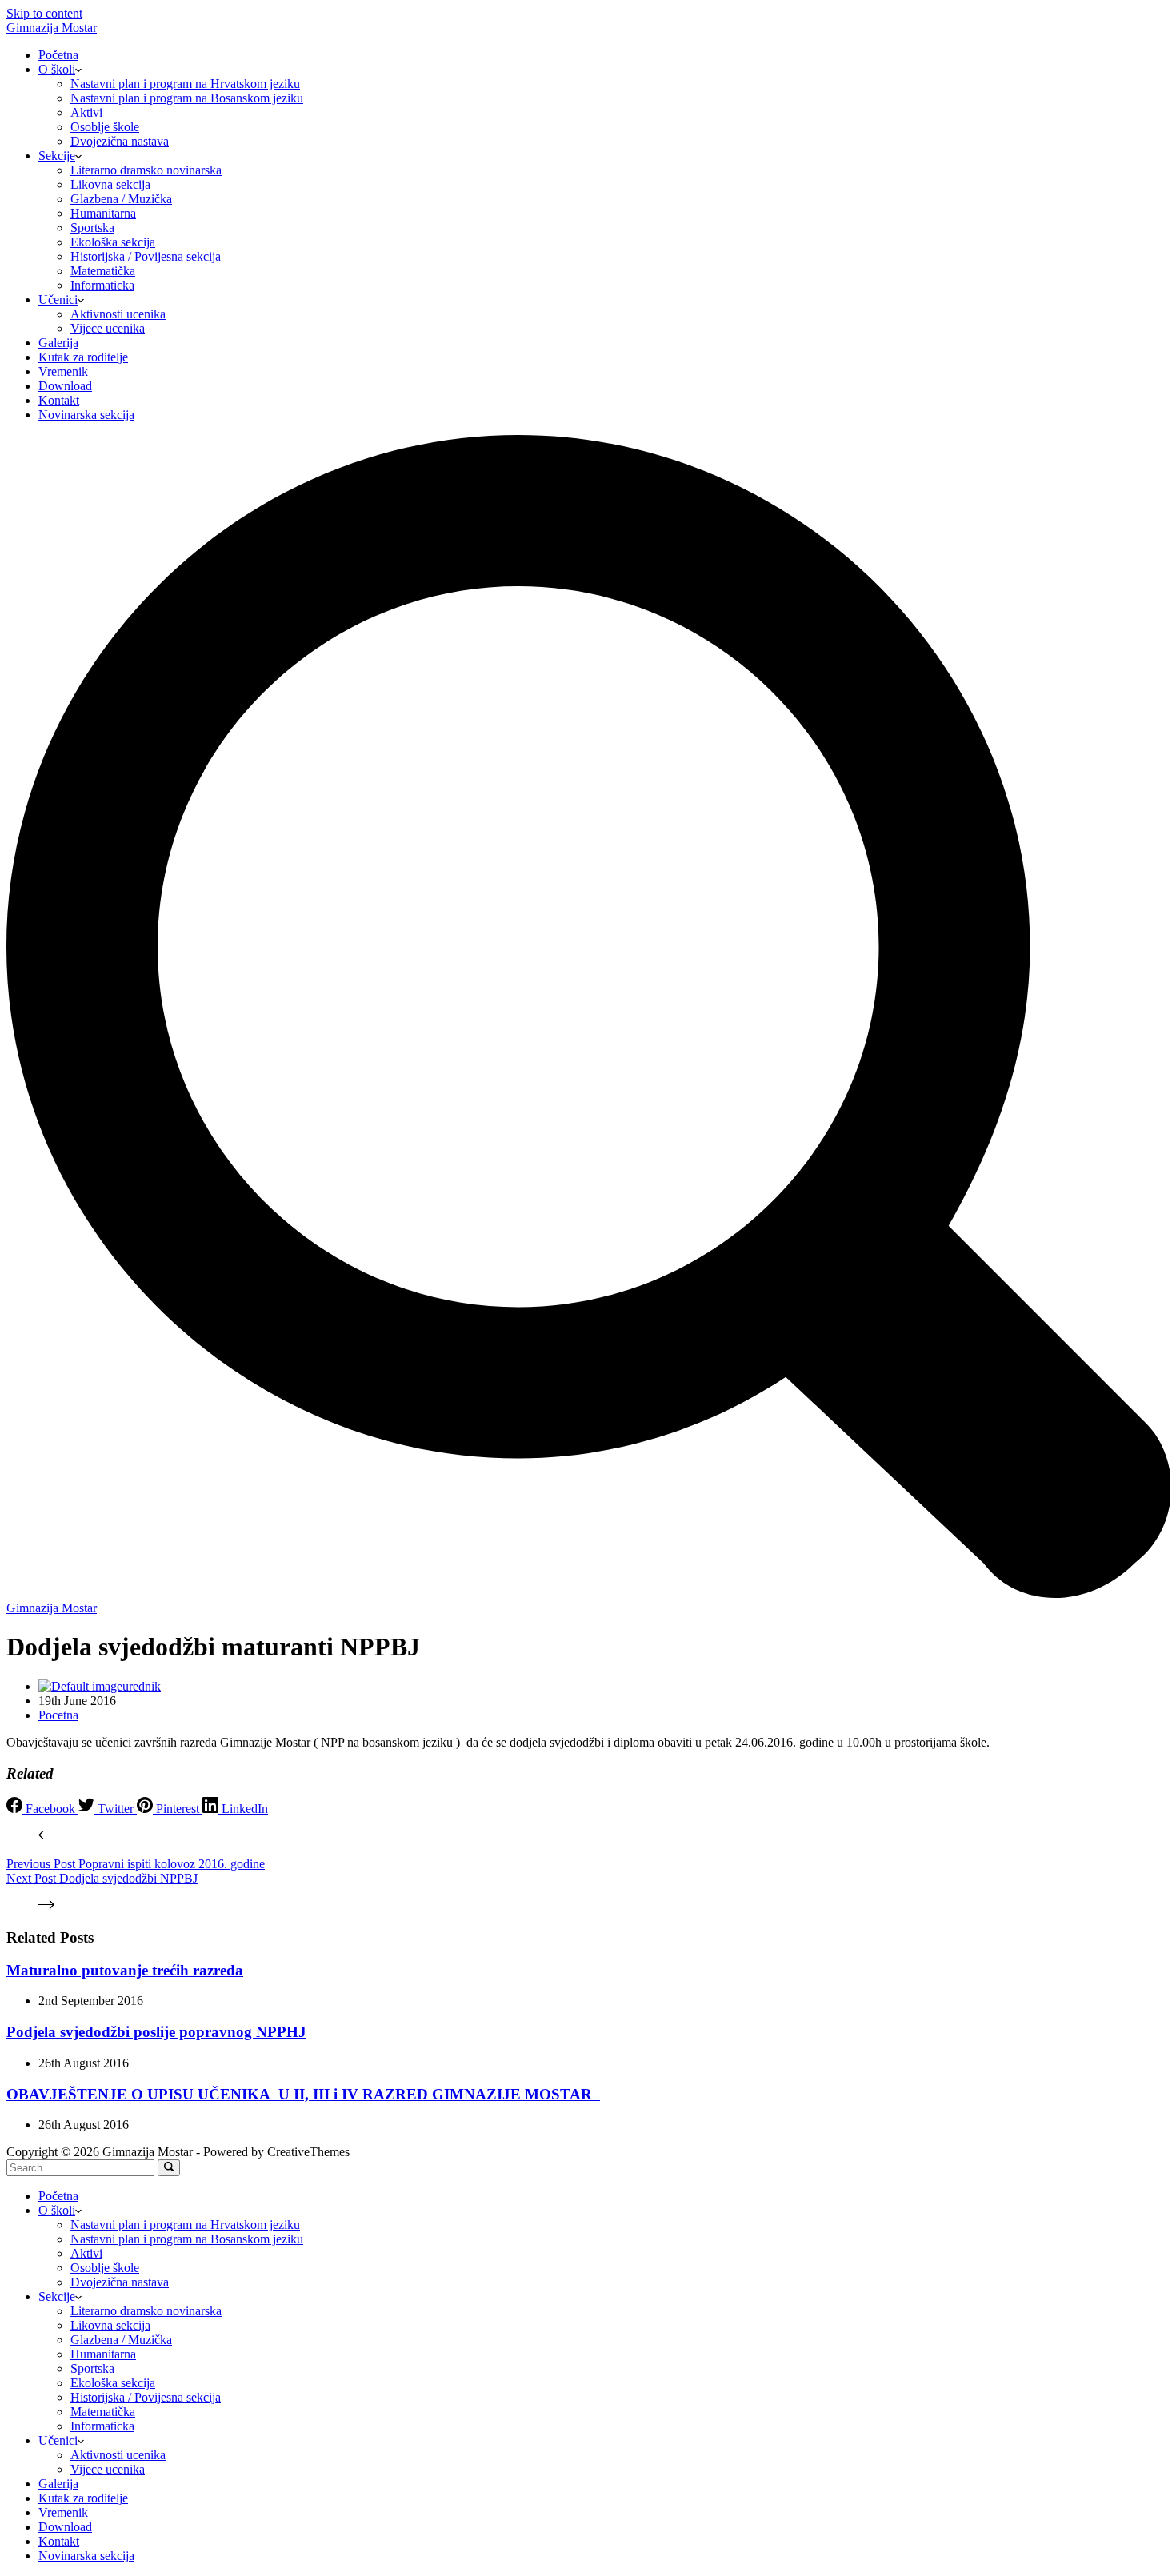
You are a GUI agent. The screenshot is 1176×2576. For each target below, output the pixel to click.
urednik (142, 1686)
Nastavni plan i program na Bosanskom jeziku (187, 98)
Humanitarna (103, 213)
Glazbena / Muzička (121, 199)
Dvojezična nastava (120, 141)
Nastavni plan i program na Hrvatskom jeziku (185, 84)
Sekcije (57, 156)
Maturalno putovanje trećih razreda (125, 1970)
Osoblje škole (105, 127)
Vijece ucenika (108, 328)
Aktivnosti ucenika (118, 314)
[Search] (588, 1594)
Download (65, 386)
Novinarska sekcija (86, 415)
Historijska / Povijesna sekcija (146, 256)
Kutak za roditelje (83, 357)
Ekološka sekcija (113, 242)
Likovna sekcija (110, 184)
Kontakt (59, 400)
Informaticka (102, 285)
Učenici (58, 300)
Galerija (58, 343)
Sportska (92, 228)
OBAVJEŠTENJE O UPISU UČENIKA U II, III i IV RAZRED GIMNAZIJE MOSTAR (303, 2094)
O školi (57, 69)
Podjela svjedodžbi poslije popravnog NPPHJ (156, 2032)
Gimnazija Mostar (52, 28)
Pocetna (58, 1715)
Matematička (103, 271)
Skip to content (44, 13)
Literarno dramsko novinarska (146, 170)
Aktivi (86, 112)
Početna (58, 55)
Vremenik (63, 371)
